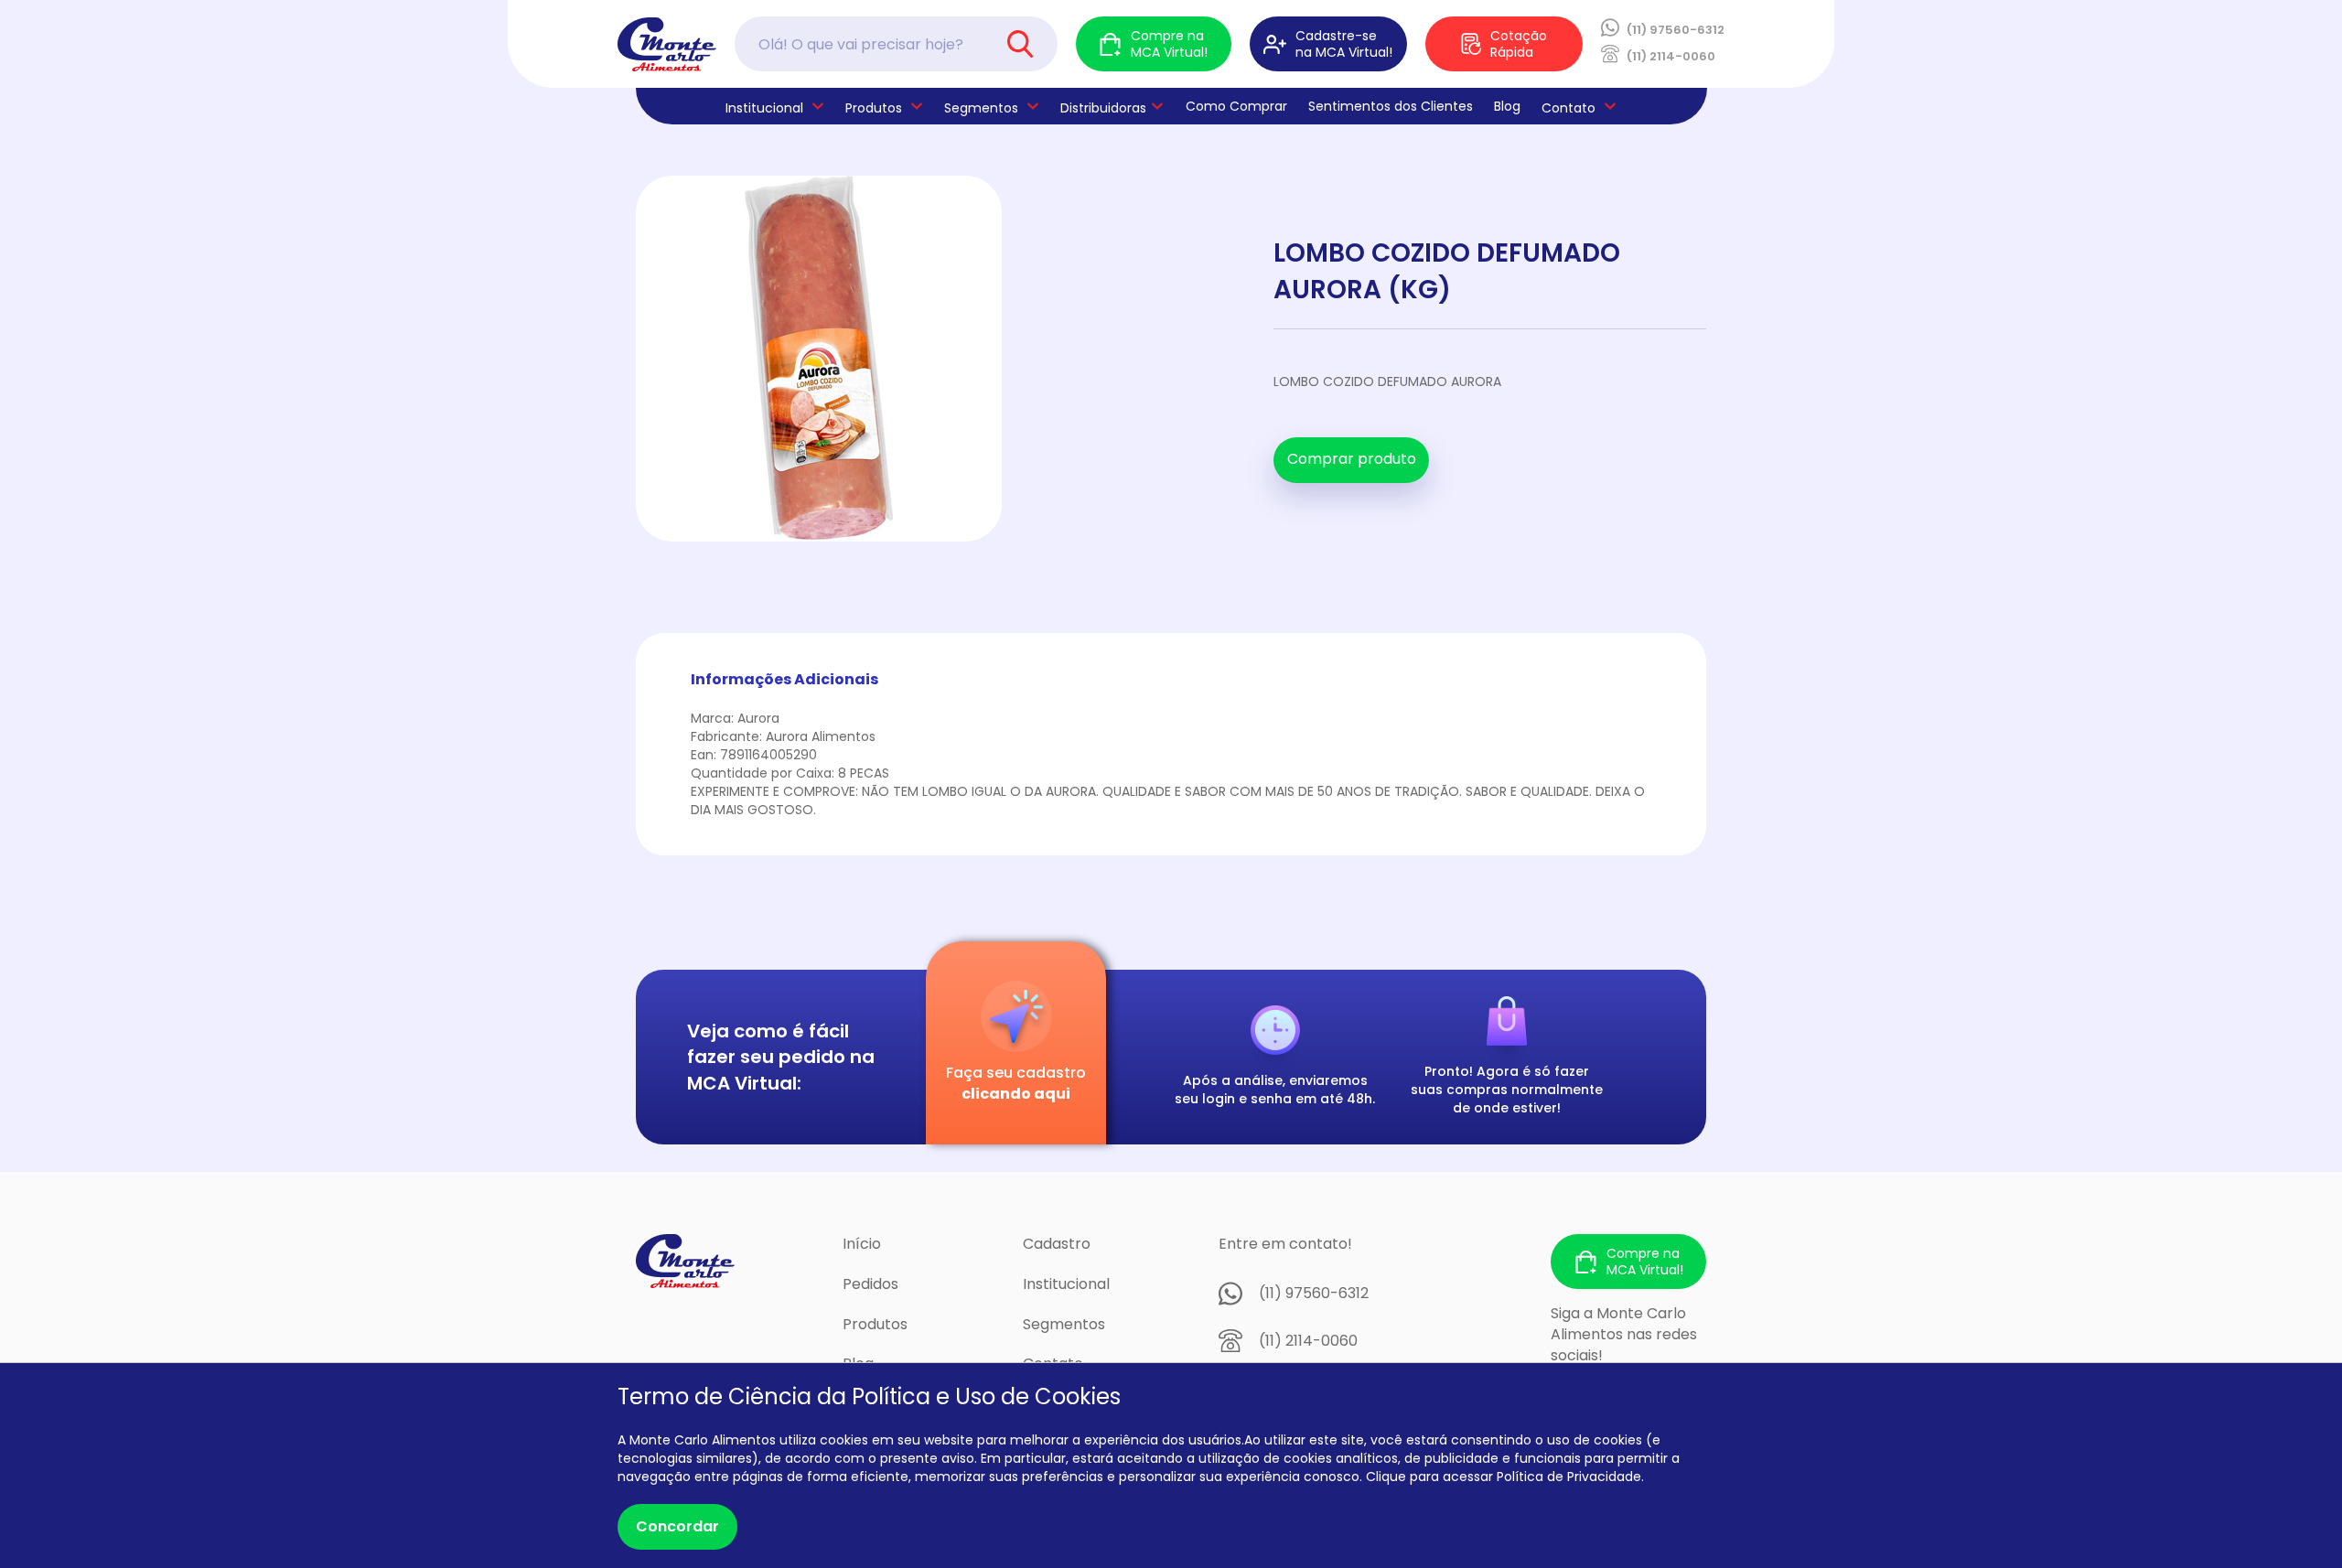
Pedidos (870, 1284)
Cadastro (1057, 1244)
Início (862, 1244)
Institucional (1066, 1284)
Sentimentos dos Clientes (1391, 106)
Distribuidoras (1103, 108)
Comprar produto (1352, 459)
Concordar (677, 1526)
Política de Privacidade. (1570, 1477)
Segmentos (981, 108)
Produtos (874, 108)
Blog (1507, 106)
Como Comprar (1236, 106)
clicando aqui (1016, 1094)
